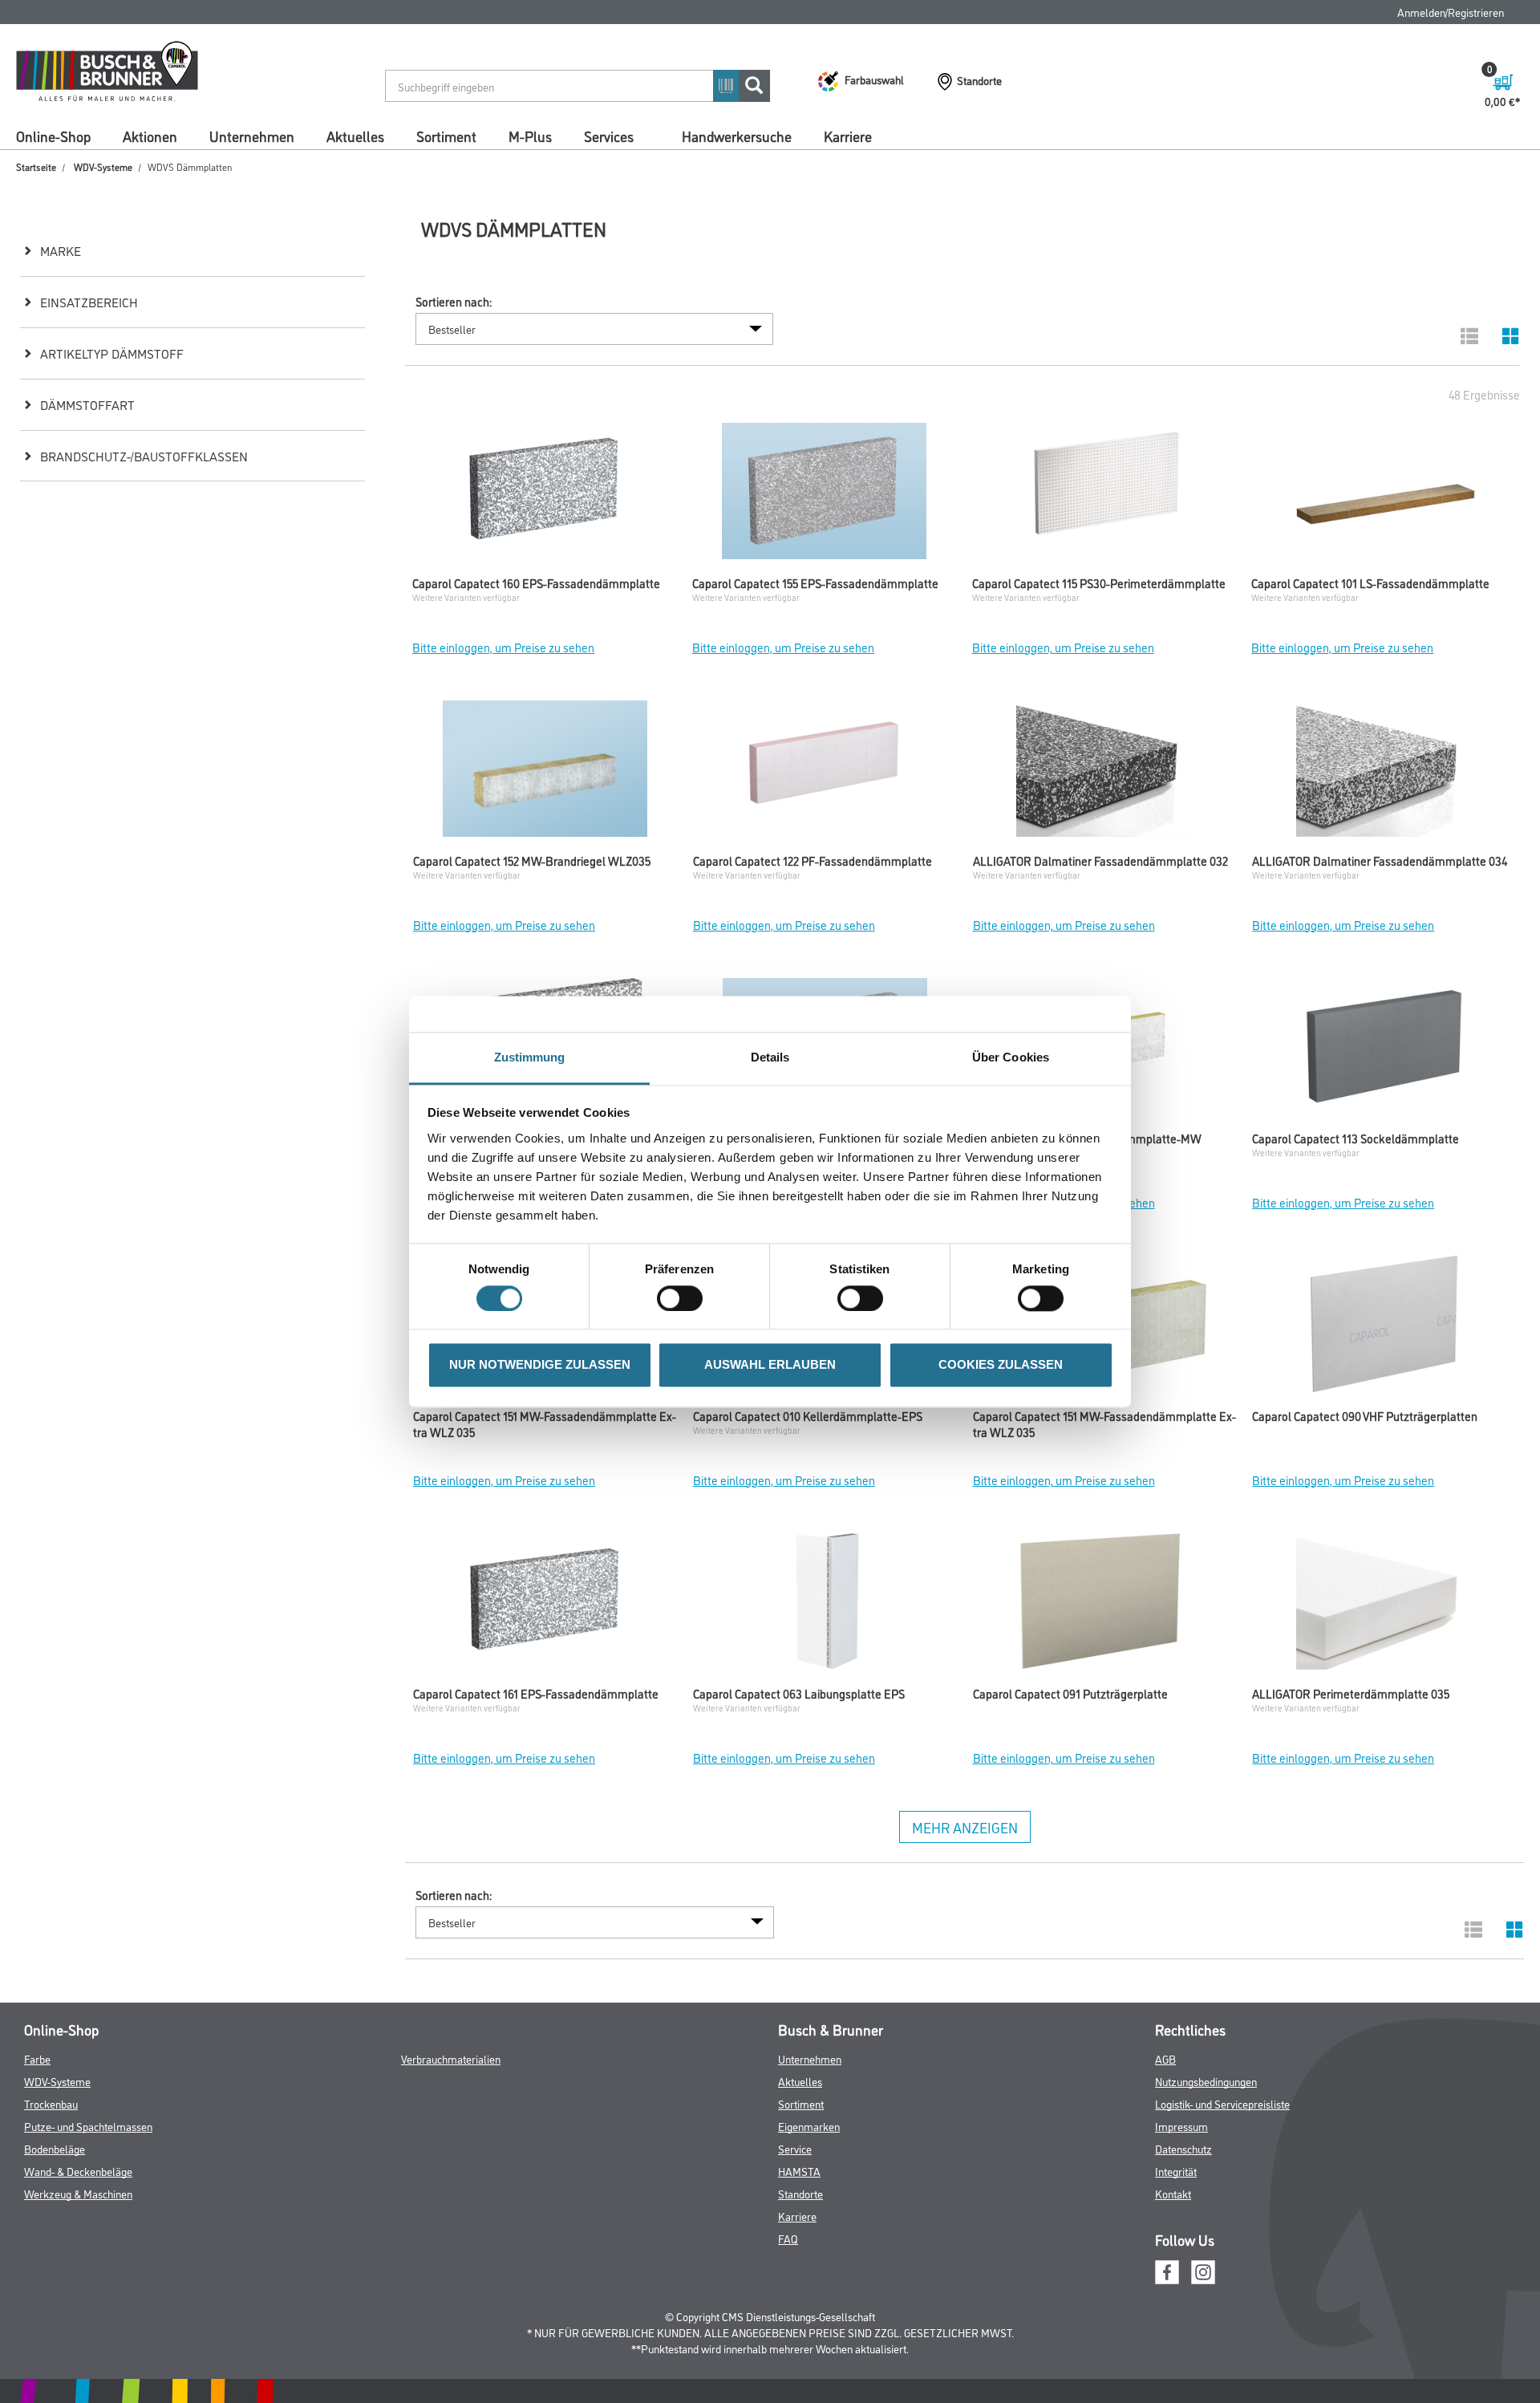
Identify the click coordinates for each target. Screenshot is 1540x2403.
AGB (1165, 2058)
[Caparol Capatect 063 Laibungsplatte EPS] (825, 1605)
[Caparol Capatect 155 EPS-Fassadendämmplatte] (824, 495)
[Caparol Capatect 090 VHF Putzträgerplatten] (1384, 1328)
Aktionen (150, 136)
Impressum (1181, 2126)
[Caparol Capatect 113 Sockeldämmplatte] (1384, 1050)
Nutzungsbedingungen (1206, 2081)
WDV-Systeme (103, 166)
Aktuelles (355, 136)
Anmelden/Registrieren (1451, 12)
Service (795, 2148)
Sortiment (446, 136)
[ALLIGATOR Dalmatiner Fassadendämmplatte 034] (1384, 773)
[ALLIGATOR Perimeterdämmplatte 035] (1384, 1605)
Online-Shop (53, 136)
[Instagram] (1203, 2270)
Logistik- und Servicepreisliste (1222, 2103)
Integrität (1176, 2171)
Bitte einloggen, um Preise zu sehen (503, 647)
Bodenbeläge (55, 2148)
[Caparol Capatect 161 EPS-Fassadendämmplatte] (545, 1605)
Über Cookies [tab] (1011, 1057)
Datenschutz (1183, 2148)
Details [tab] (770, 1057)
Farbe (37, 2058)
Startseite (36, 166)
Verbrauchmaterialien (451, 2058)
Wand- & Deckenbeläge (78, 2171)
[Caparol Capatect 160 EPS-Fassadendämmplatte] (544, 495)
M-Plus (530, 136)
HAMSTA (799, 2171)
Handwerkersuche (737, 136)
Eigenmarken (809, 2126)
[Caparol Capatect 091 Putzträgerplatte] (1105, 1605)
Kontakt (1173, 2193)
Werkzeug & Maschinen (78, 2193)
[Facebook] (1167, 2270)
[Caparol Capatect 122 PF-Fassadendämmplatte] (825, 773)
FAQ (788, 2238)
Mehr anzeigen (965, 1827)
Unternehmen (252, 136)
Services (609, 136)
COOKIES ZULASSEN (1001, 1365)
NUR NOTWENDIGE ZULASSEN (540, 1365)
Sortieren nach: (454, 302)
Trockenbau (51, 2103)
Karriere (848, 136)
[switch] (684, 1298)
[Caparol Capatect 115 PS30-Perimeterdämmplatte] (1104, 495)
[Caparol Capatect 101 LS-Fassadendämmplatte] (1383, 495)
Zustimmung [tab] (530, 1057)
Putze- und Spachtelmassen (88, 2126)
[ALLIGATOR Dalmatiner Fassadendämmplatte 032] (1105, 773)
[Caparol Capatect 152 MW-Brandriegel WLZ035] (545, 773)
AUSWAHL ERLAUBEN (770, 1365)
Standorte (800, 2193)
